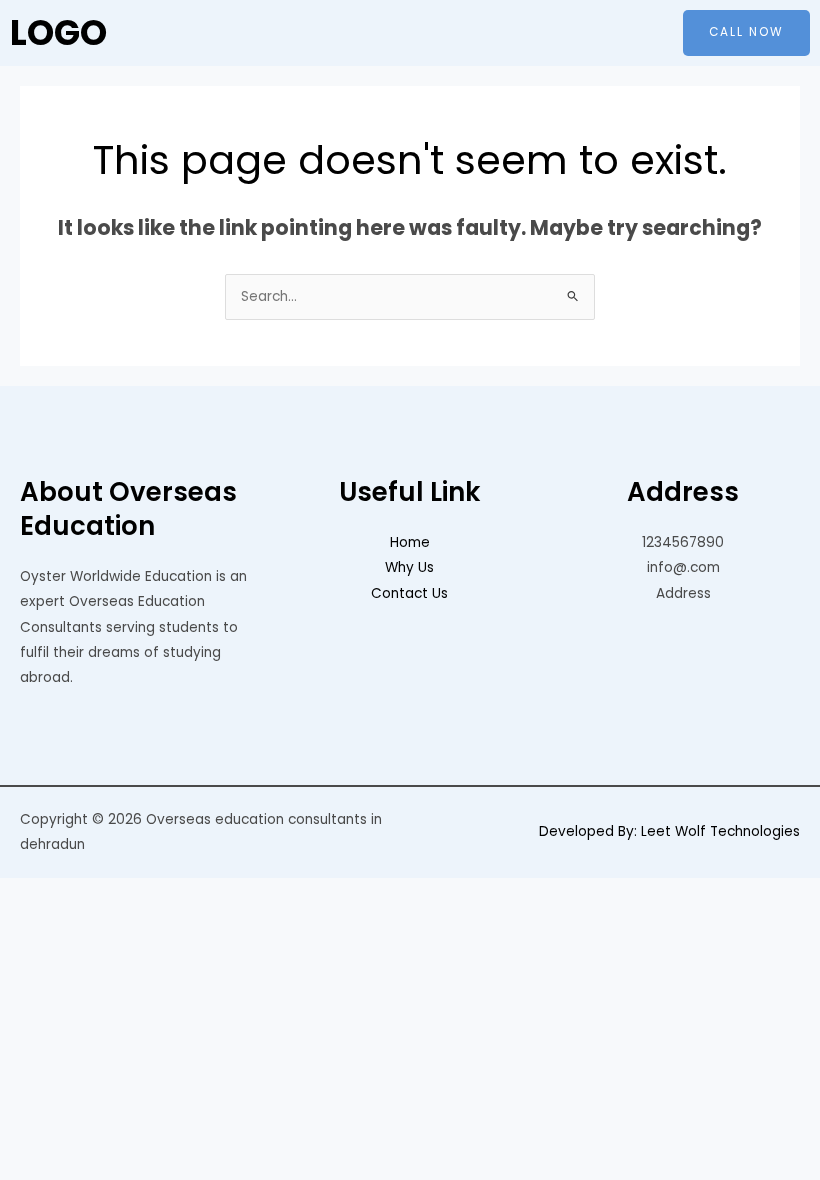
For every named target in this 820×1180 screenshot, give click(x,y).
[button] (410, 32)
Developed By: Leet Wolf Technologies (669, 831)
